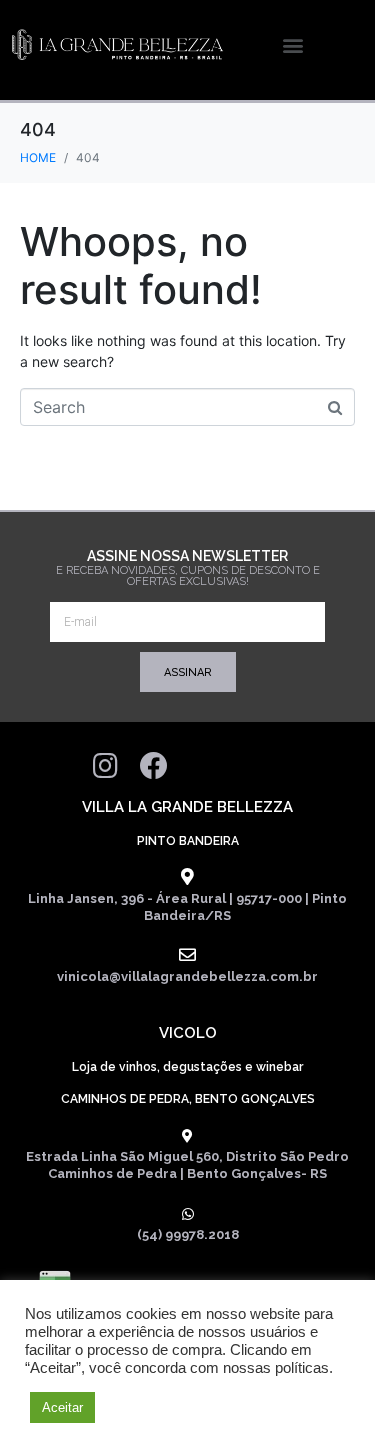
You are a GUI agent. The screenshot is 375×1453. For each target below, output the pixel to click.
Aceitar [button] (62, 1407)
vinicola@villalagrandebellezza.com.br (187, 976)
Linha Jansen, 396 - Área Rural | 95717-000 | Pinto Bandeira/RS (187, 907)
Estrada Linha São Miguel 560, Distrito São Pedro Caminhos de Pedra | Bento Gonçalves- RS (187, 1165)
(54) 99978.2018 (188, 1234)
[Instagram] (106, 766)
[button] (292, 45)
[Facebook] (154, 766)
